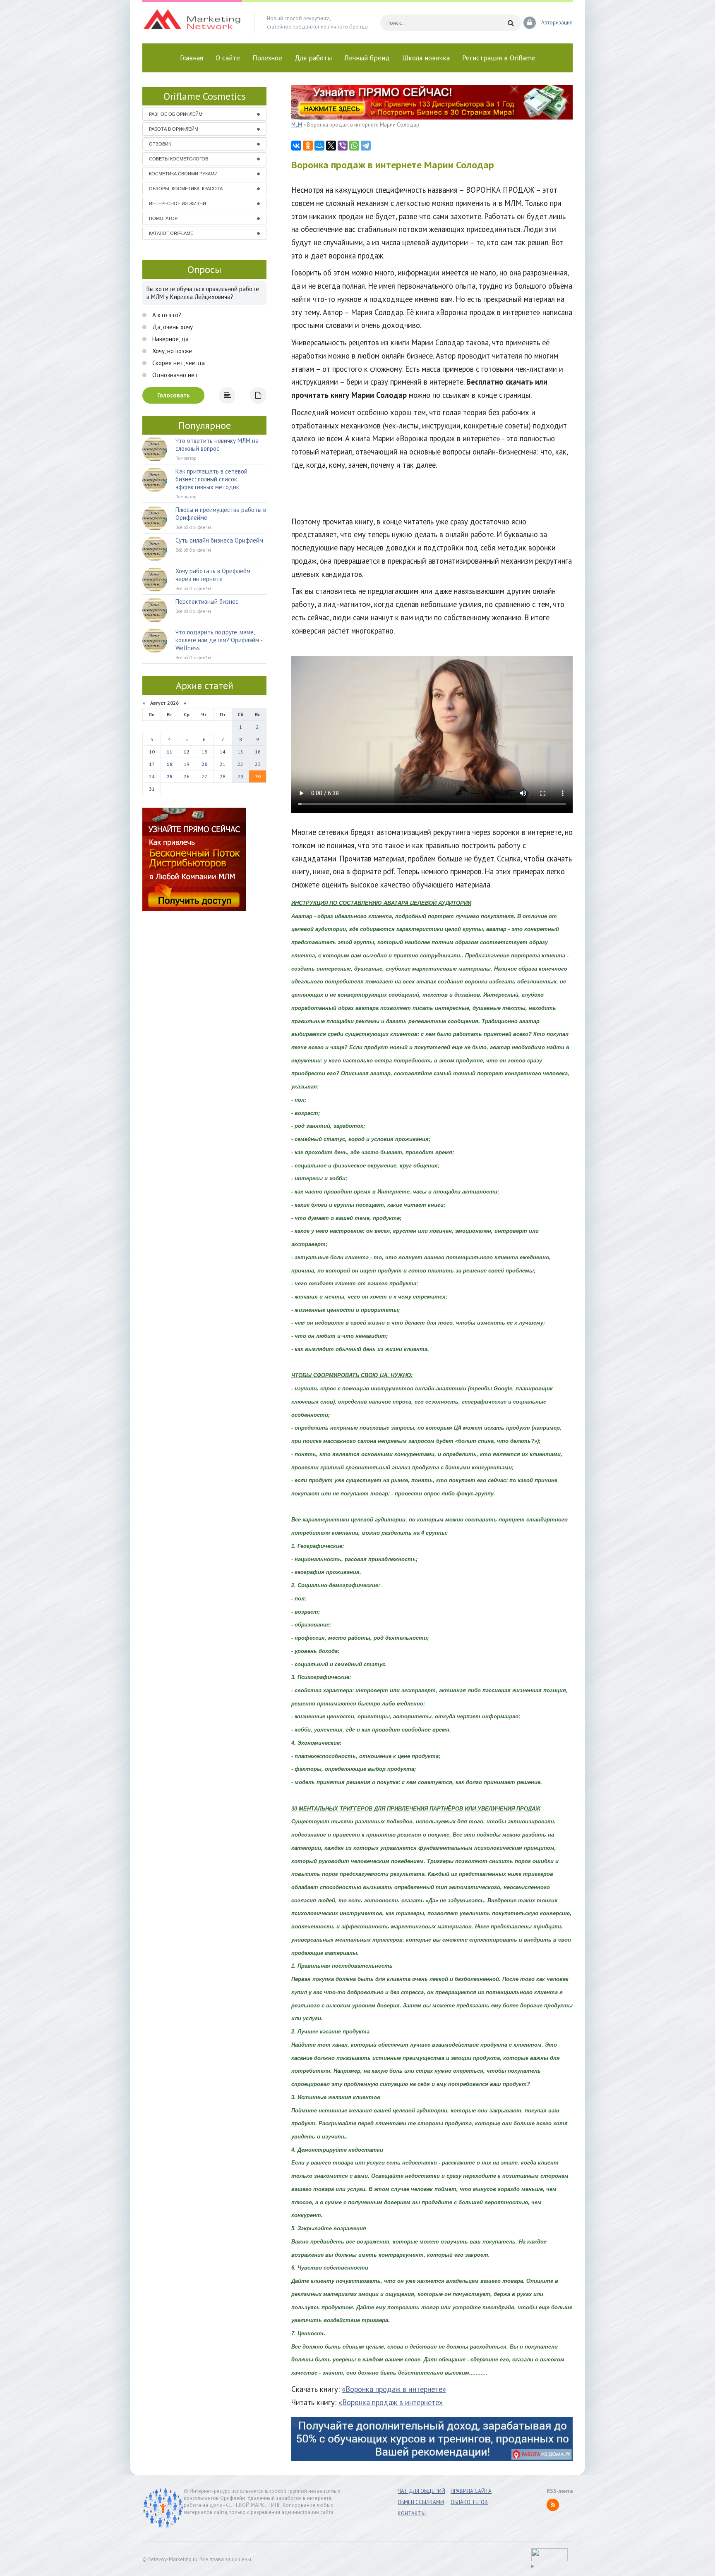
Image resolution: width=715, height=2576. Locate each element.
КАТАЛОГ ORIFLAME (171, 233)
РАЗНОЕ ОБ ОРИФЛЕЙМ (176, 114)
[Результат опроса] (227, 395)
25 (170, 776)
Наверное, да (170, 339)
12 (187, 752)
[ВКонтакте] (296, 146)
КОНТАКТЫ (412, 2513)
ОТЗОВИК (160, 144)
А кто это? (166, 315)
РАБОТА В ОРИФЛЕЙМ (174, 129)
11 (170, 752)
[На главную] (192, 23)
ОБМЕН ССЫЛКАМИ (421, 2502)
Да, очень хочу (172, 327)
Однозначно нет (174, 375)
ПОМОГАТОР (163, 218)
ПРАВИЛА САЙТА (471, 2491)
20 (204, 764)
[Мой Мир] (319, 146)
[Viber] (343, 146)
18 (170, 764)
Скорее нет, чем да (178, 363)
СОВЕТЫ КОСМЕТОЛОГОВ (179, 159)
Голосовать (174, 395)
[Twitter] (331, 146)
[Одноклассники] (308, 146)
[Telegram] (366, 146)
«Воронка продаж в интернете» (394, 2389)
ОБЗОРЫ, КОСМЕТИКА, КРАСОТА (186, 189)
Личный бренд (367, 58)
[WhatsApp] (354, 146)
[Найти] (511, 23)
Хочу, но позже (171, 351)
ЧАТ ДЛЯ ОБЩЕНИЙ (421, 2491)
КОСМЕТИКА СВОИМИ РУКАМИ (183, 174)
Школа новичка (426, 58)
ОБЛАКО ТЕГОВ (469, 2502)
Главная (192, 58)
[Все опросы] (258, 395)
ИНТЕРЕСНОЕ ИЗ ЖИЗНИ (178, 203)
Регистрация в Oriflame (499, 58)
